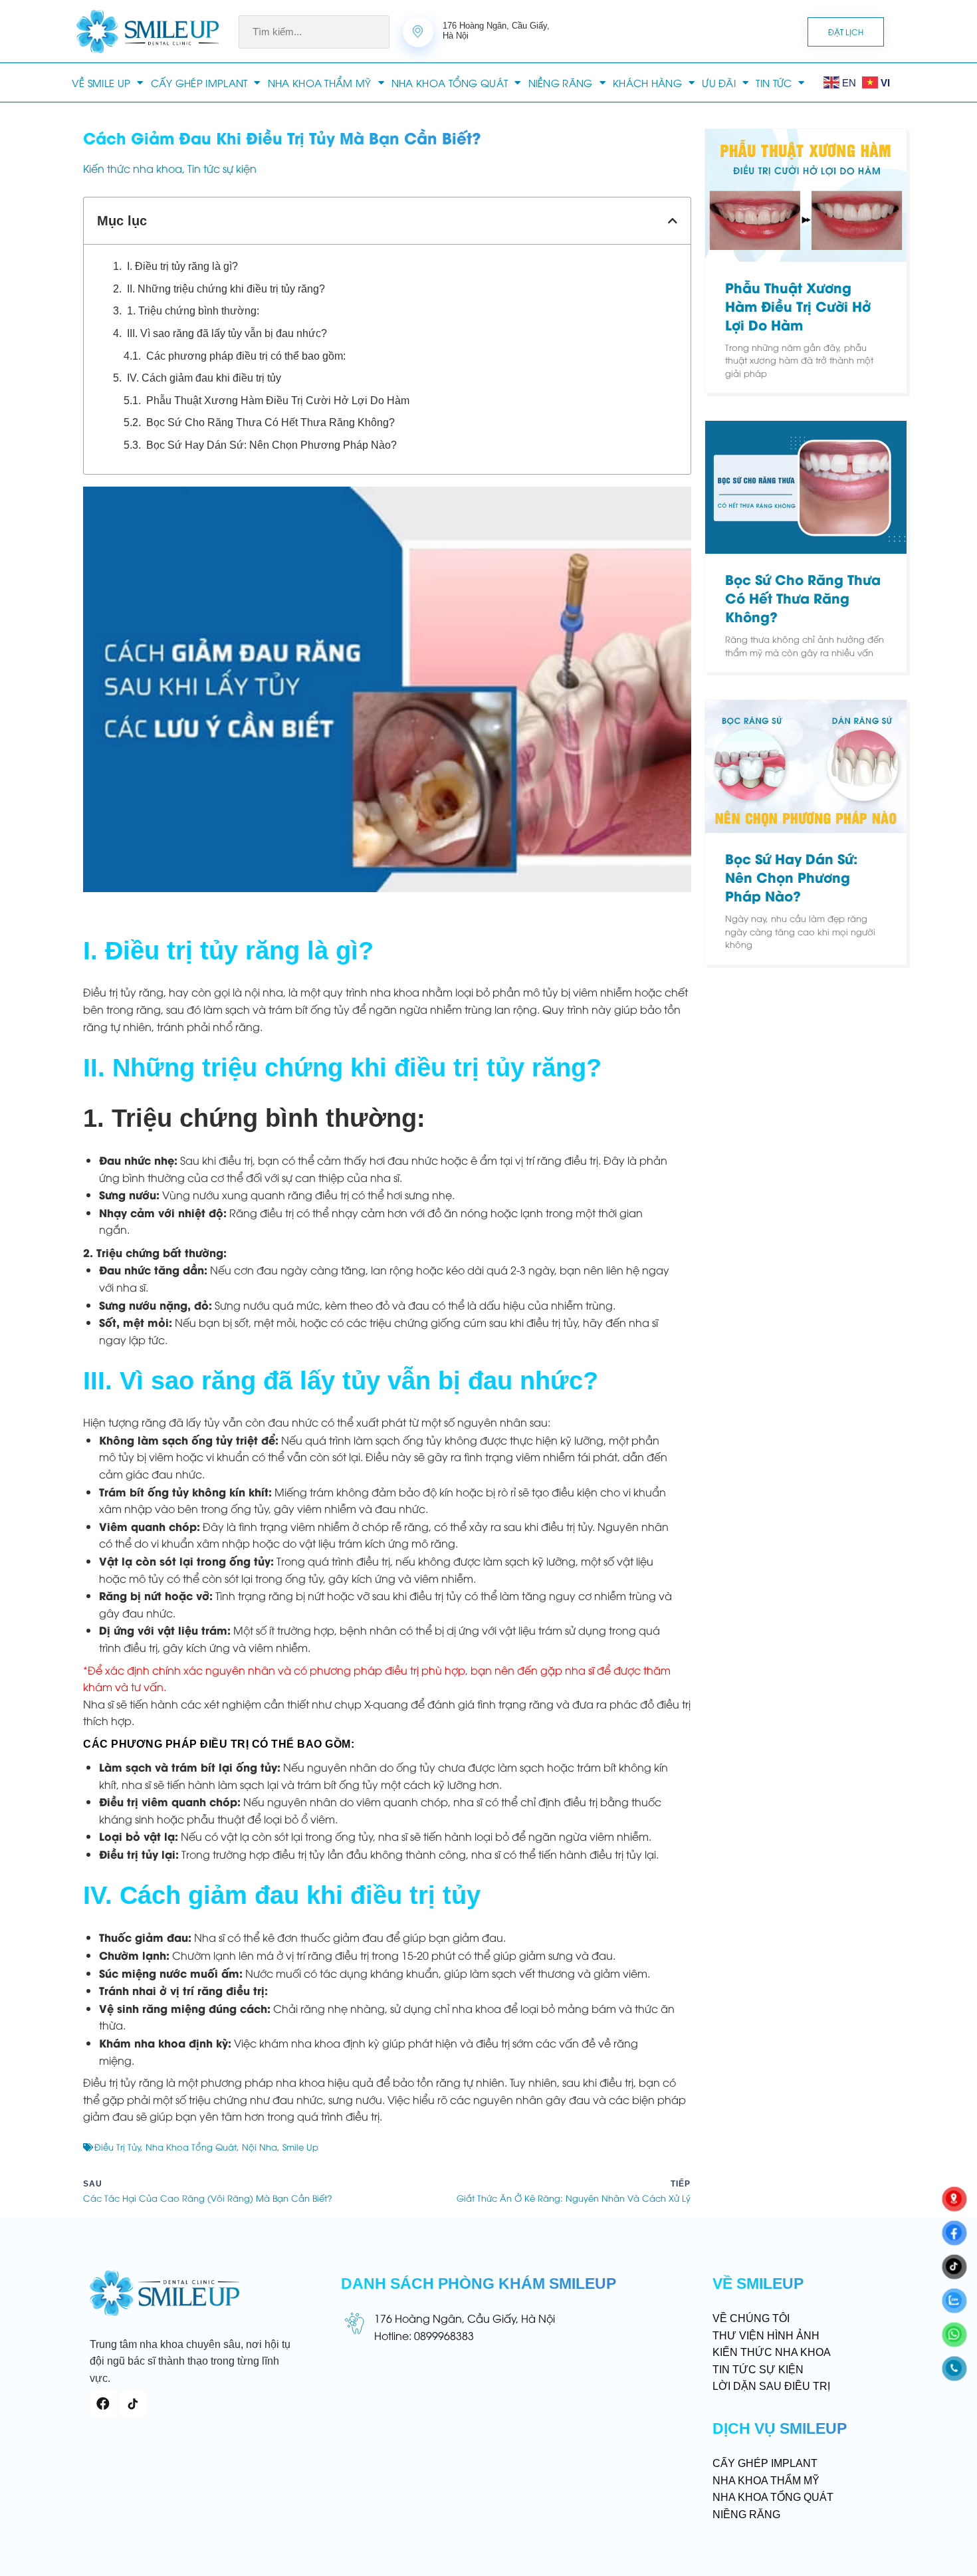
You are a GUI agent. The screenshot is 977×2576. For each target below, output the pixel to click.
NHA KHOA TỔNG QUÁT (450, 82)
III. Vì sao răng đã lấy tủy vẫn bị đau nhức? (227, 333)
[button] (673, 221)
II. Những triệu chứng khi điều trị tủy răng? (226, 289)
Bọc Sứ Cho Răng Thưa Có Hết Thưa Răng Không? (271, 422)
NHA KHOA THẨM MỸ (320, 82)
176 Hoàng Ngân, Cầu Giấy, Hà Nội (465, 2318)
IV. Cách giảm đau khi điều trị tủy (204, 378)
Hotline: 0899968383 (424, 2335)
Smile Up (300, 2147)
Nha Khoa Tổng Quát (191, 2147)
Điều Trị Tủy (118, 2147)
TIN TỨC (774, 82)
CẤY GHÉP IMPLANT (199, 82)
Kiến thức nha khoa (133, 168)
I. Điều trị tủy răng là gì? (182, 266)
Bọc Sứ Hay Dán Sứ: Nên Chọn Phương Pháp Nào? (271, 445)
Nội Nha (260, 2147)
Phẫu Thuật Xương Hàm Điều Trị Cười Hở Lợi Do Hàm (278, 401)
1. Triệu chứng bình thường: (193, 311)
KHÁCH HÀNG (647, 82)
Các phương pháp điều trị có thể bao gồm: (246, 356)
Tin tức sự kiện (222, 168)
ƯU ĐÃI (719, 82)
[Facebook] (103, 2404)
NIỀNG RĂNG (561, 82)
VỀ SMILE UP (101, 82)
